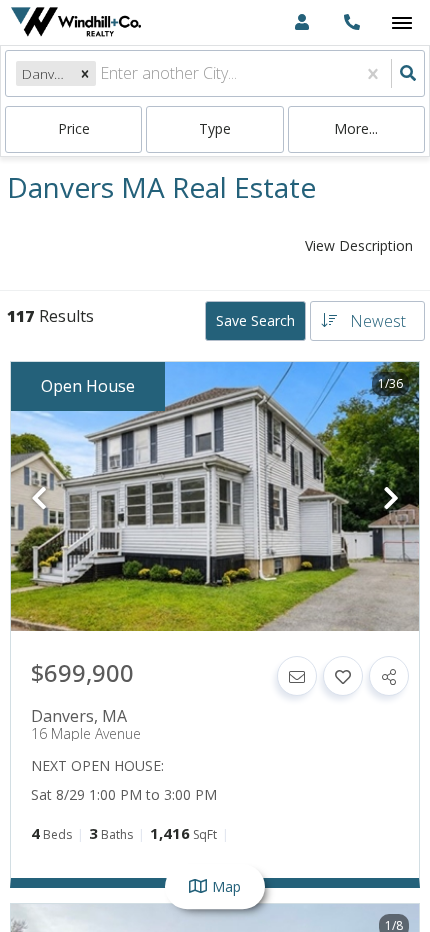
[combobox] (102, 73)
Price (74, 128)
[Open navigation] (401, 23)
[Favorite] (343, 676)
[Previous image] (39, 498)
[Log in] (301, 22)
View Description (359, 245)
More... (356, 128)
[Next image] (391, 498)
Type (215, 128)
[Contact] (297, 676)
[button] (85, 73)
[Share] (389, 676)
